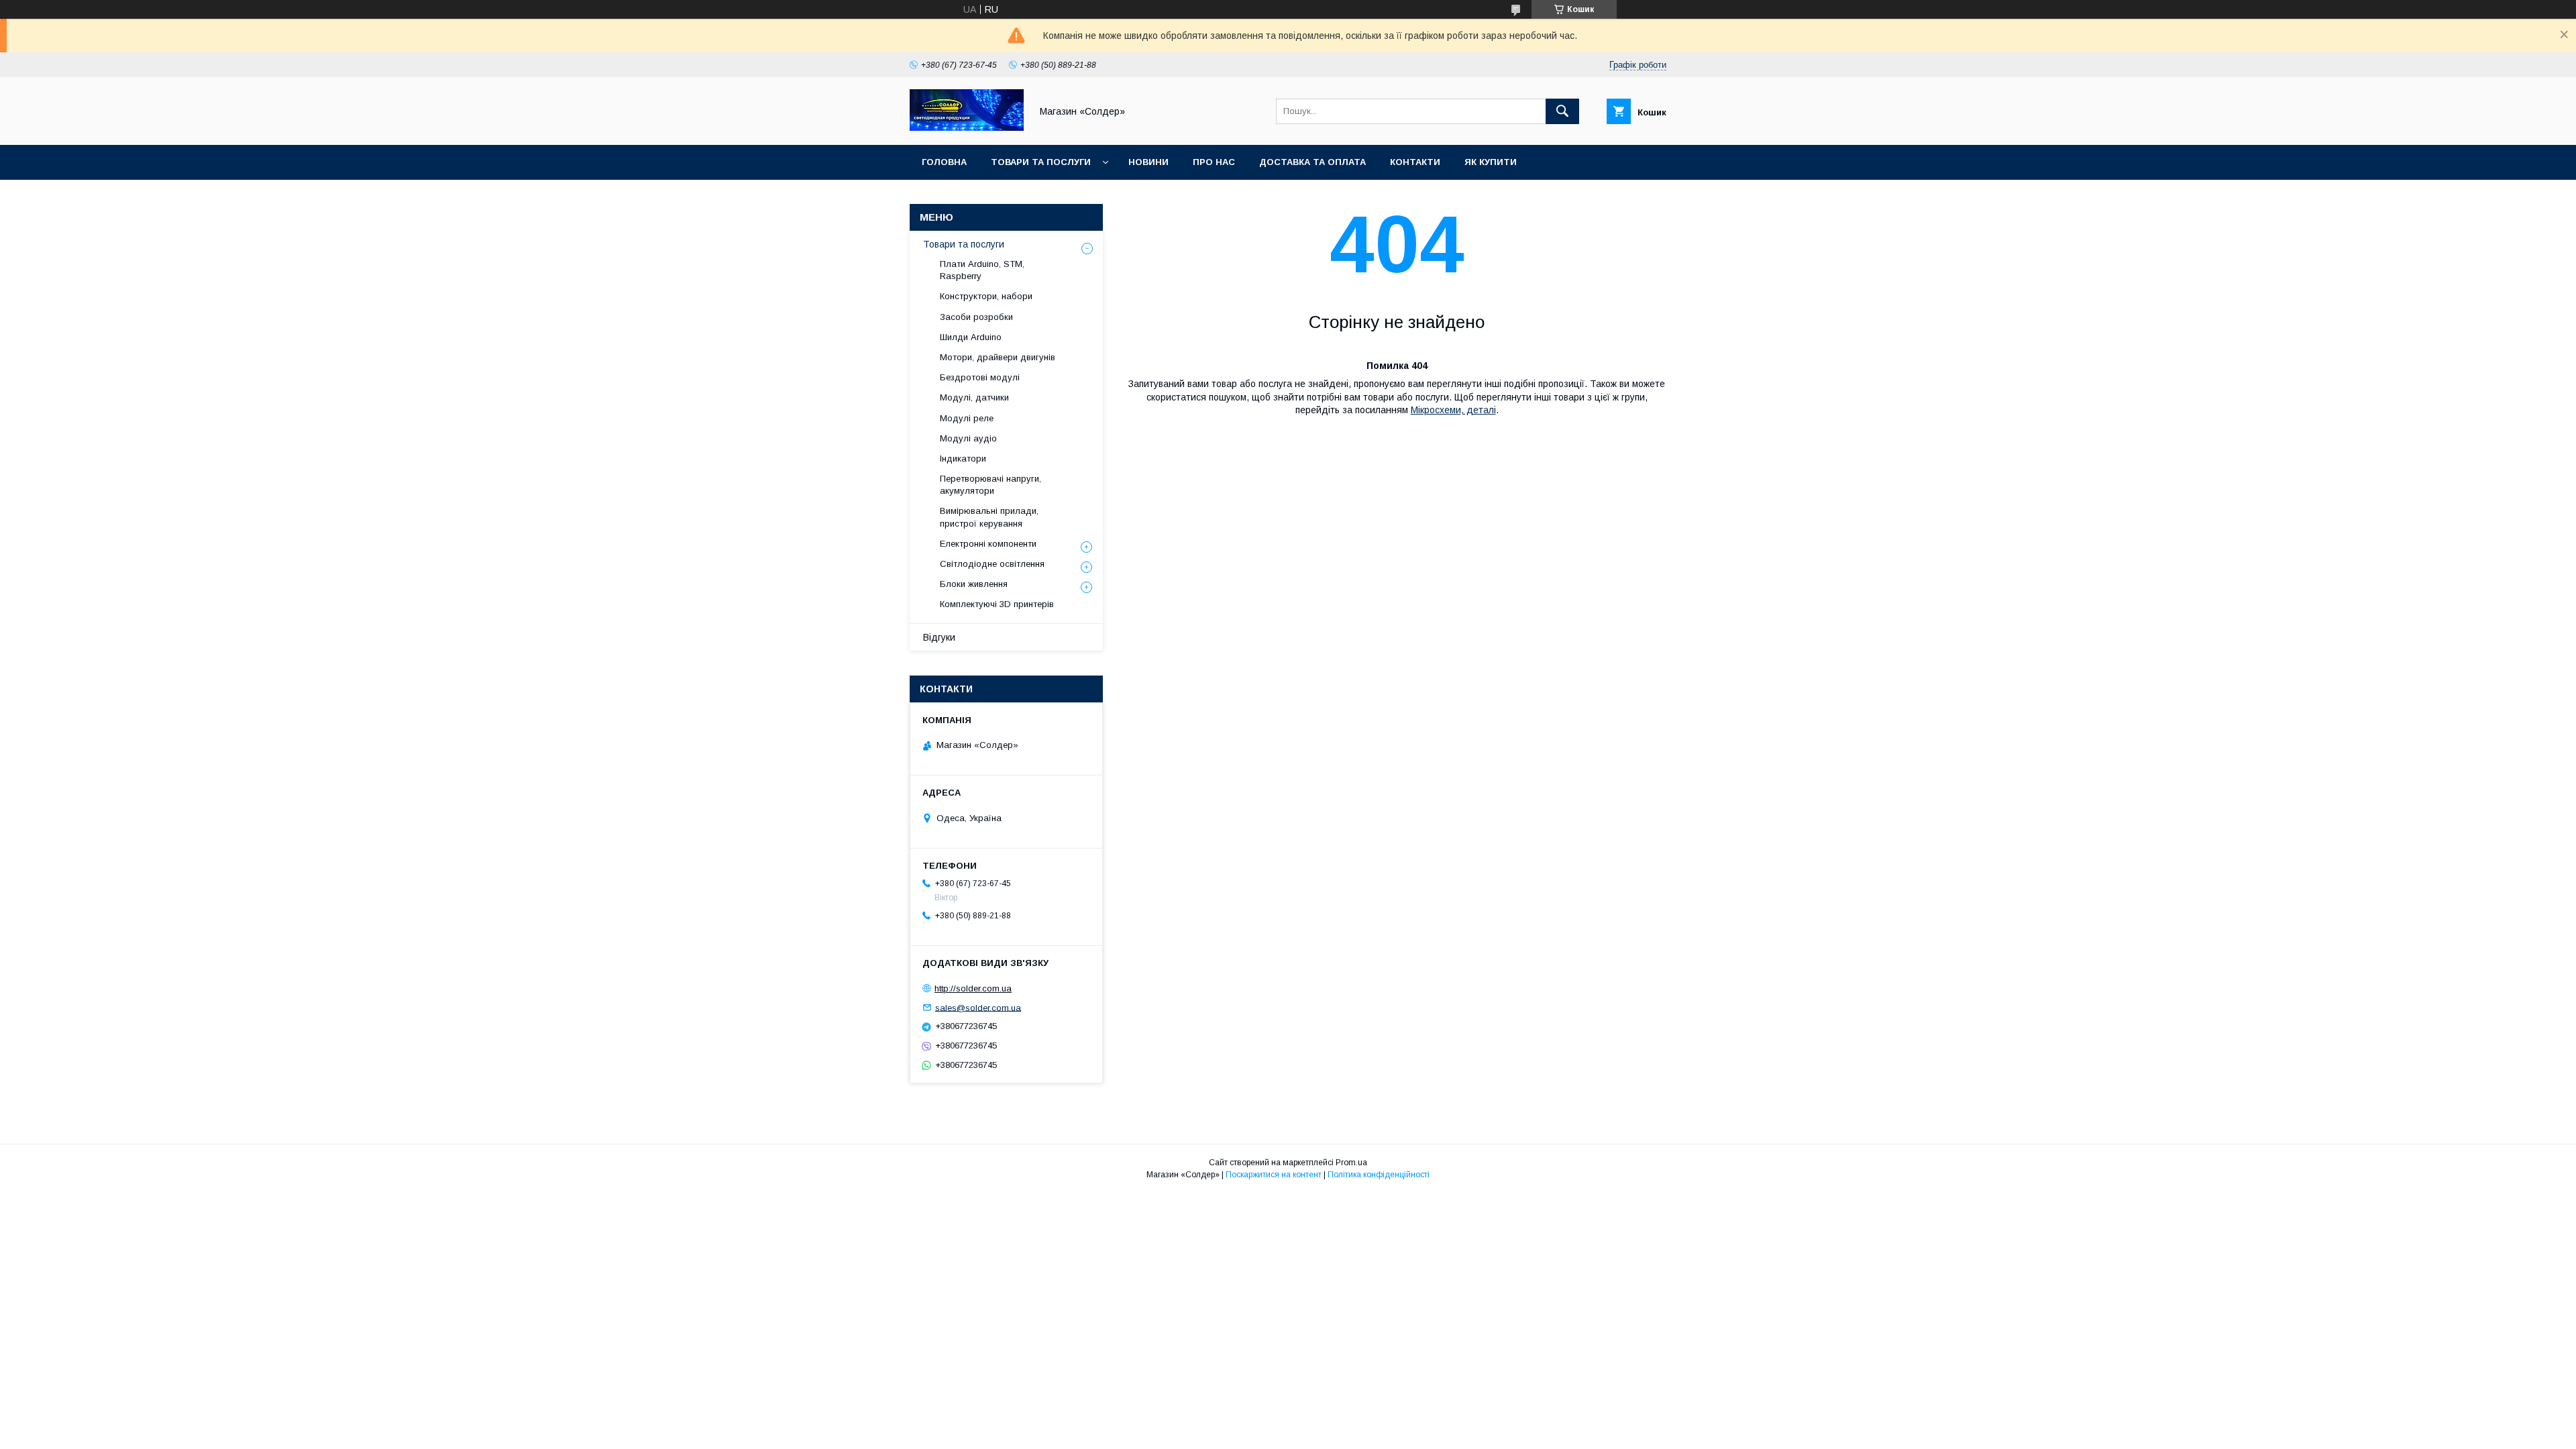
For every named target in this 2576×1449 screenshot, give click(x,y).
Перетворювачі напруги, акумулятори (990, 485)
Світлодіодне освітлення (992, 564)
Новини (1148, 162)
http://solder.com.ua (973, 988)
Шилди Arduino (971, 337)
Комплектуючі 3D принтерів (997, 604)
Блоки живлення (974, 584)
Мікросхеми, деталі (1453, 410)
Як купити (1491, 162)
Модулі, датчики (974, 397)
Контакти (1415, 162)
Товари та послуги (1041, 162)
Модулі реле (967, 418)
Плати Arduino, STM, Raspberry (982, 270)
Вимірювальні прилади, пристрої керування (989, 517)
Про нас (1214, 162)
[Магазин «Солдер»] (967, 127)
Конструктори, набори (986, 296)
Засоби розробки (976, 317)
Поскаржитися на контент (1274, 1175)
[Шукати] (1562, 111)
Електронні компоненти (988, 544)
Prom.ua (1351, 1163)
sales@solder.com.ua (978, 1007)
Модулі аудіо (968, 438)
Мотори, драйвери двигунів (998, 357)
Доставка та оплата (1312, 162)
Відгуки (939, 637)
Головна (944, 162)
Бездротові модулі (980, 377)
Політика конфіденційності (1379, 1175)
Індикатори (963, 459)
